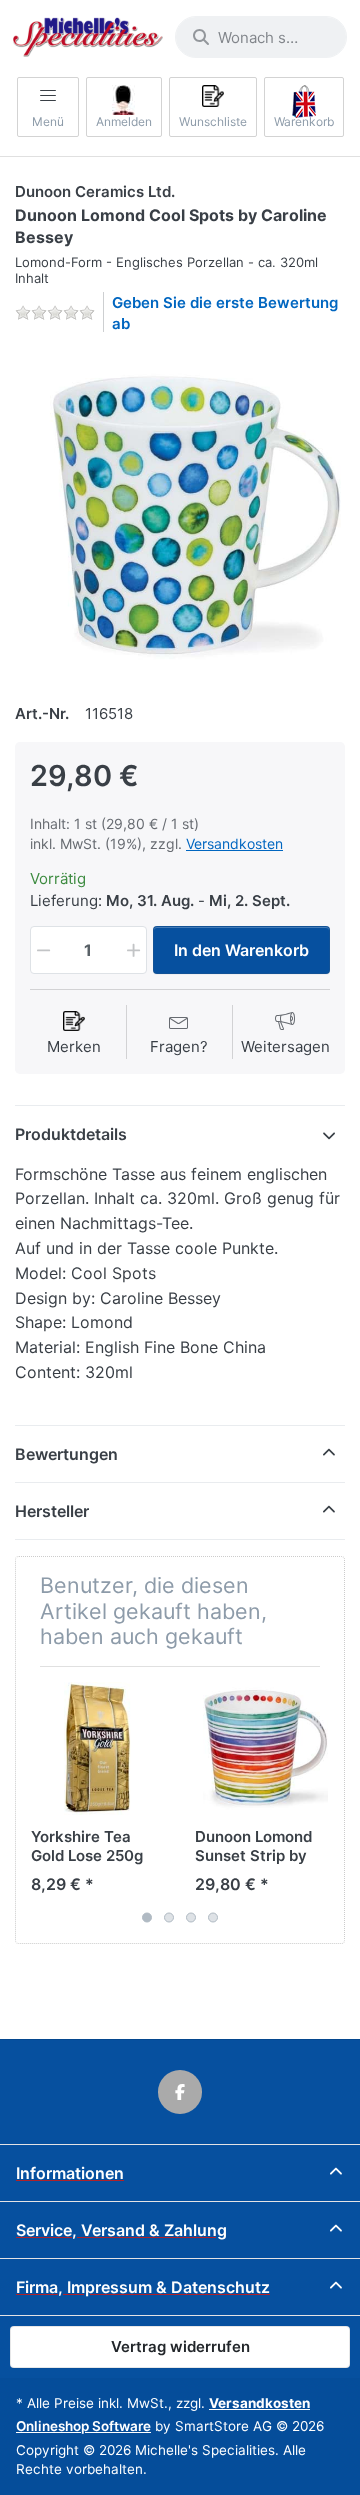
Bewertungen (66, 1454)
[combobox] (261, 37)
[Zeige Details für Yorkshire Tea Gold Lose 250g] (97, 1748)
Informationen (70, 2173)
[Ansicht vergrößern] (180, 515)
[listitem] (180, 515)
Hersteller (52, 1511)
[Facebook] (180, 2092)
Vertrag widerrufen (180, 2346)
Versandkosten (234, 843)
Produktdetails (71, 1134)
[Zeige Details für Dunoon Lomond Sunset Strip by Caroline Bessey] (261, 1748)
